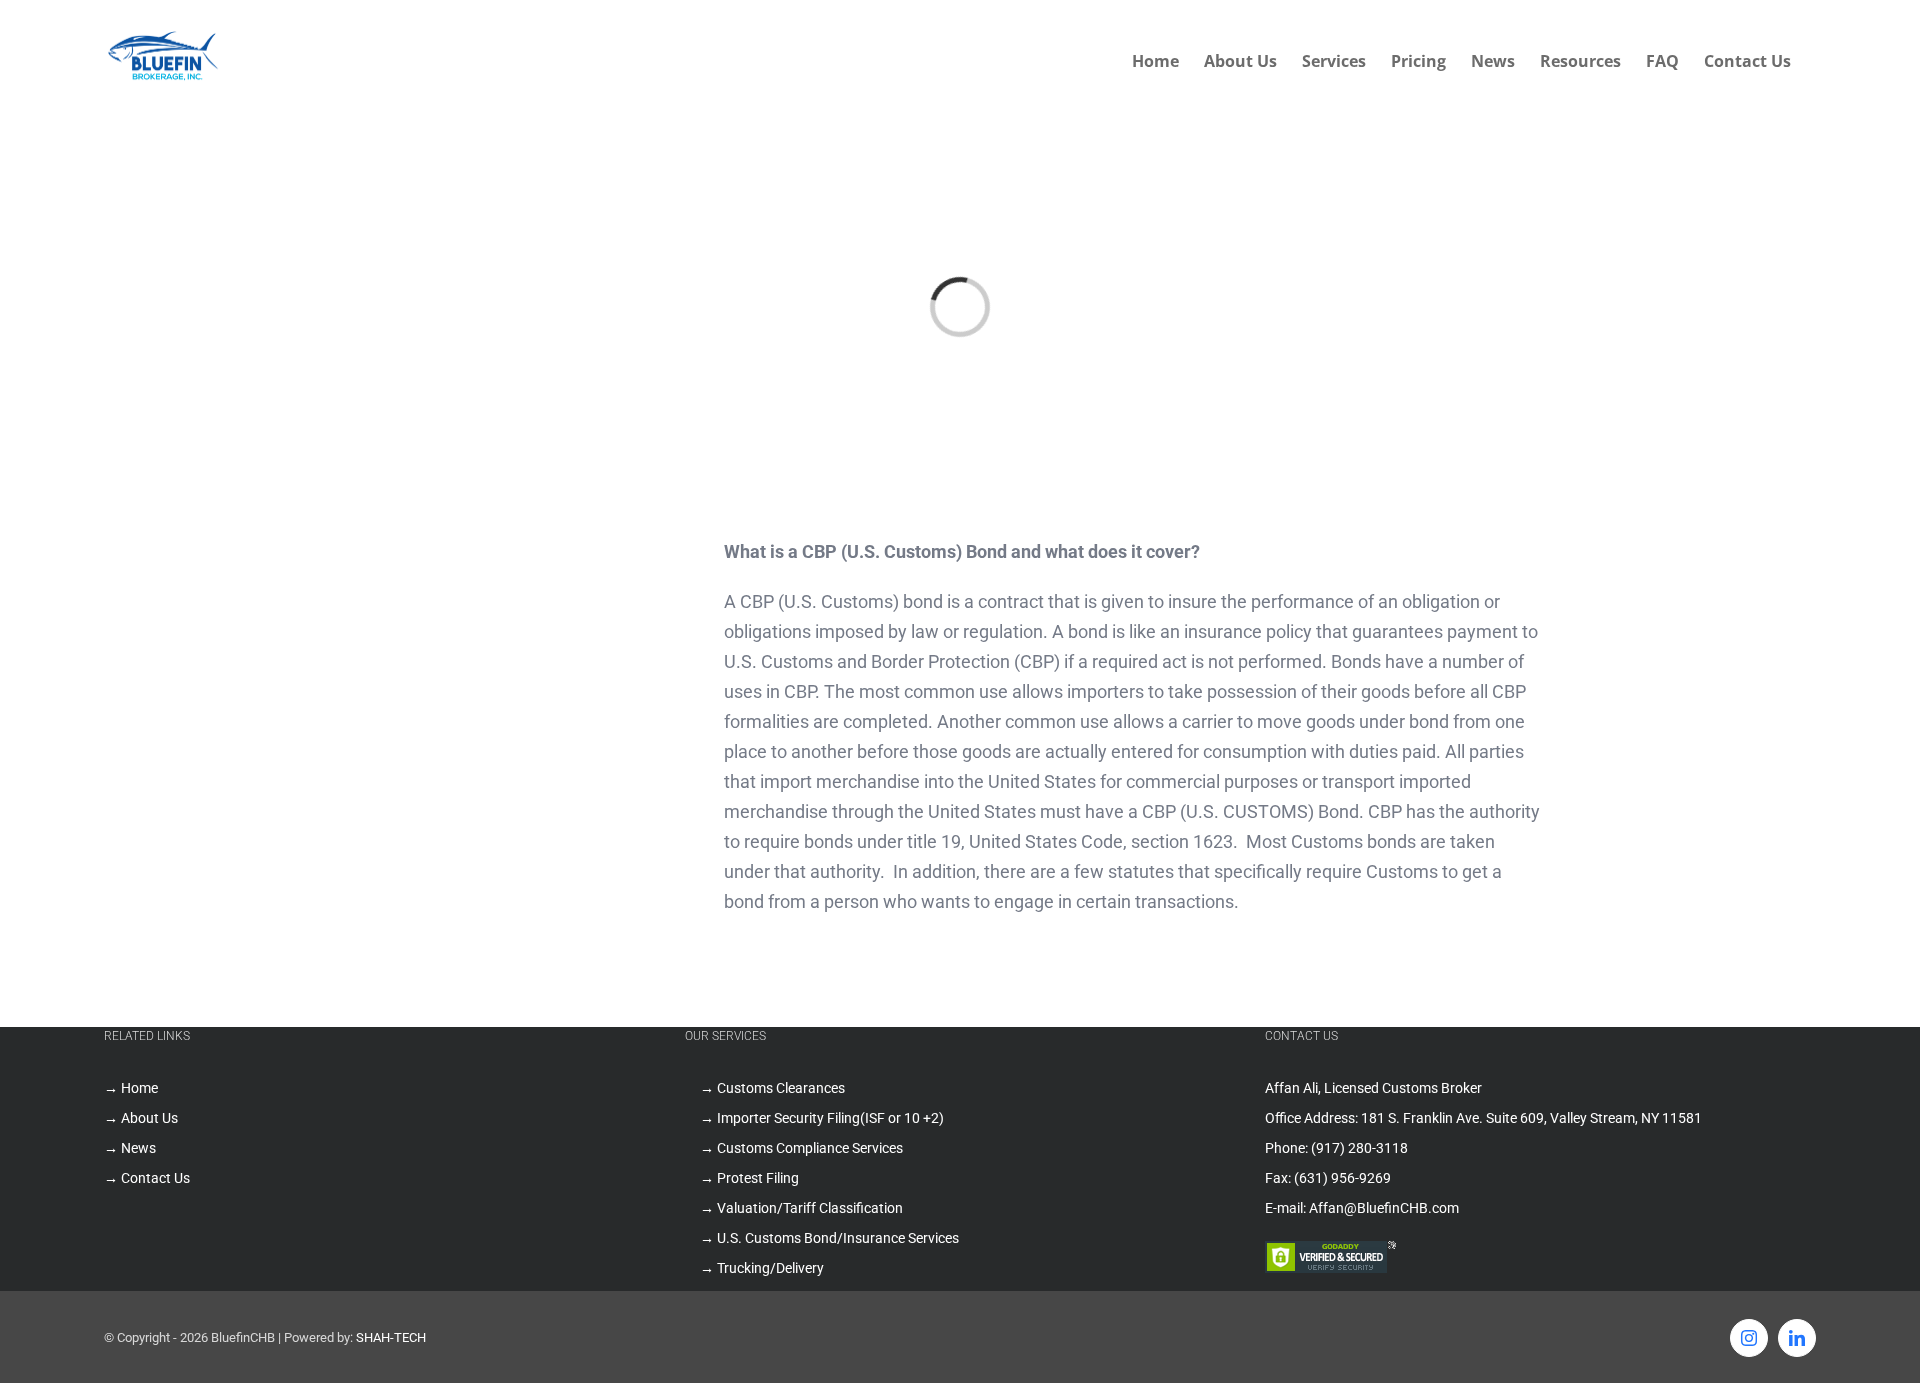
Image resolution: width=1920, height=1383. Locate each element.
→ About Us (141, 1118)
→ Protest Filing (749, 1178)
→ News (130, 1148)
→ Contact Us (147, 1178)
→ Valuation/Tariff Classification (801, 1208)
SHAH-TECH (391, 1337)
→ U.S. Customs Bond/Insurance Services (829, 1238)
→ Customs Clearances (772, 1088)
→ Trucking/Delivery (762, 1268)
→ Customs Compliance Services (801, 1148)
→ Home (131, 1088)
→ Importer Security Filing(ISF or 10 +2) (822, 1118)
